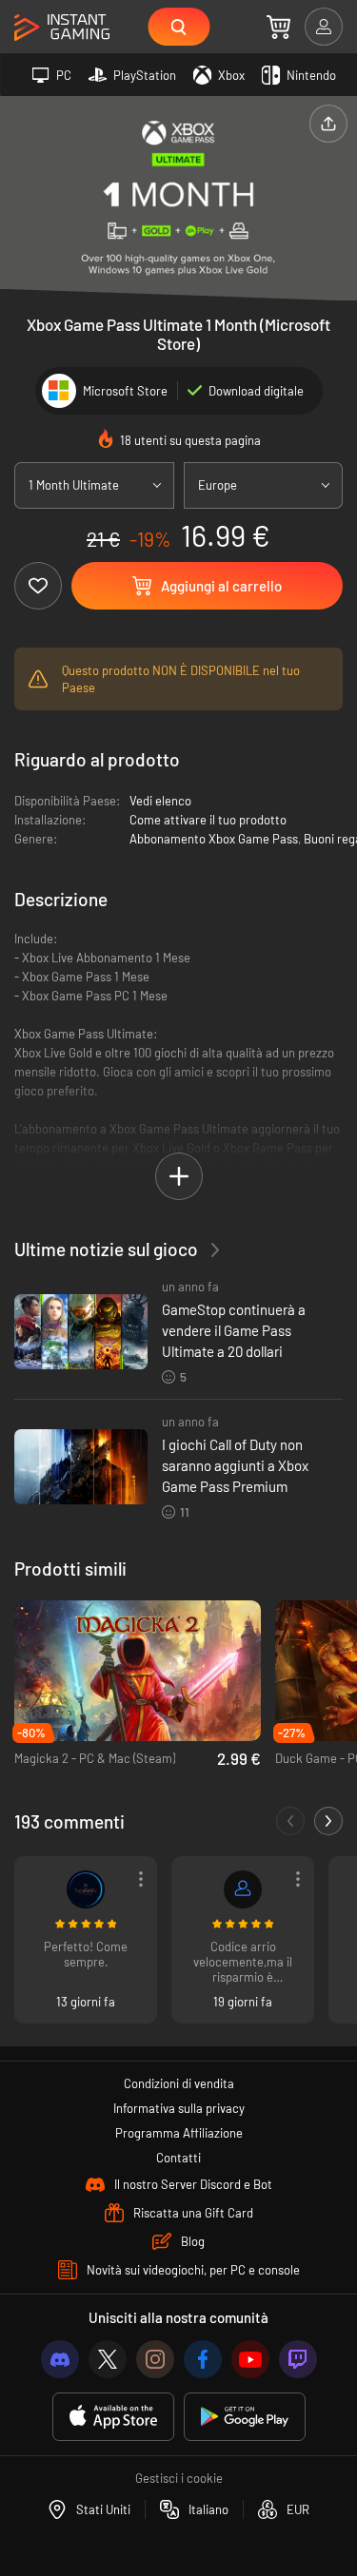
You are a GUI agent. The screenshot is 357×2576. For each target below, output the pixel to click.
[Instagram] (155, 2359)
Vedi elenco (160, 801)
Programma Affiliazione (179, 2133)
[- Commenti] (290, 1821)
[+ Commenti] (328, 1821)
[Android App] (245, 2417)
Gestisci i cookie (179, 2478)
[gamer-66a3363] (243, 1889)
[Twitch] (298, 2359)
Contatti (178, 2158)
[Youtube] (250, 2359)
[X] (108, 2359)
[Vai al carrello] (278, 27)
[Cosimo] (86, 1889)
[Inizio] (62, 28)
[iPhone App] (113, 2417)
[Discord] (60, 2359)
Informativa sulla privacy (179, 2108)
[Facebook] (203, 2359)
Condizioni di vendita (179, 2083)
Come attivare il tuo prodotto (208, 820)
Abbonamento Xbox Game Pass (214, 839)
